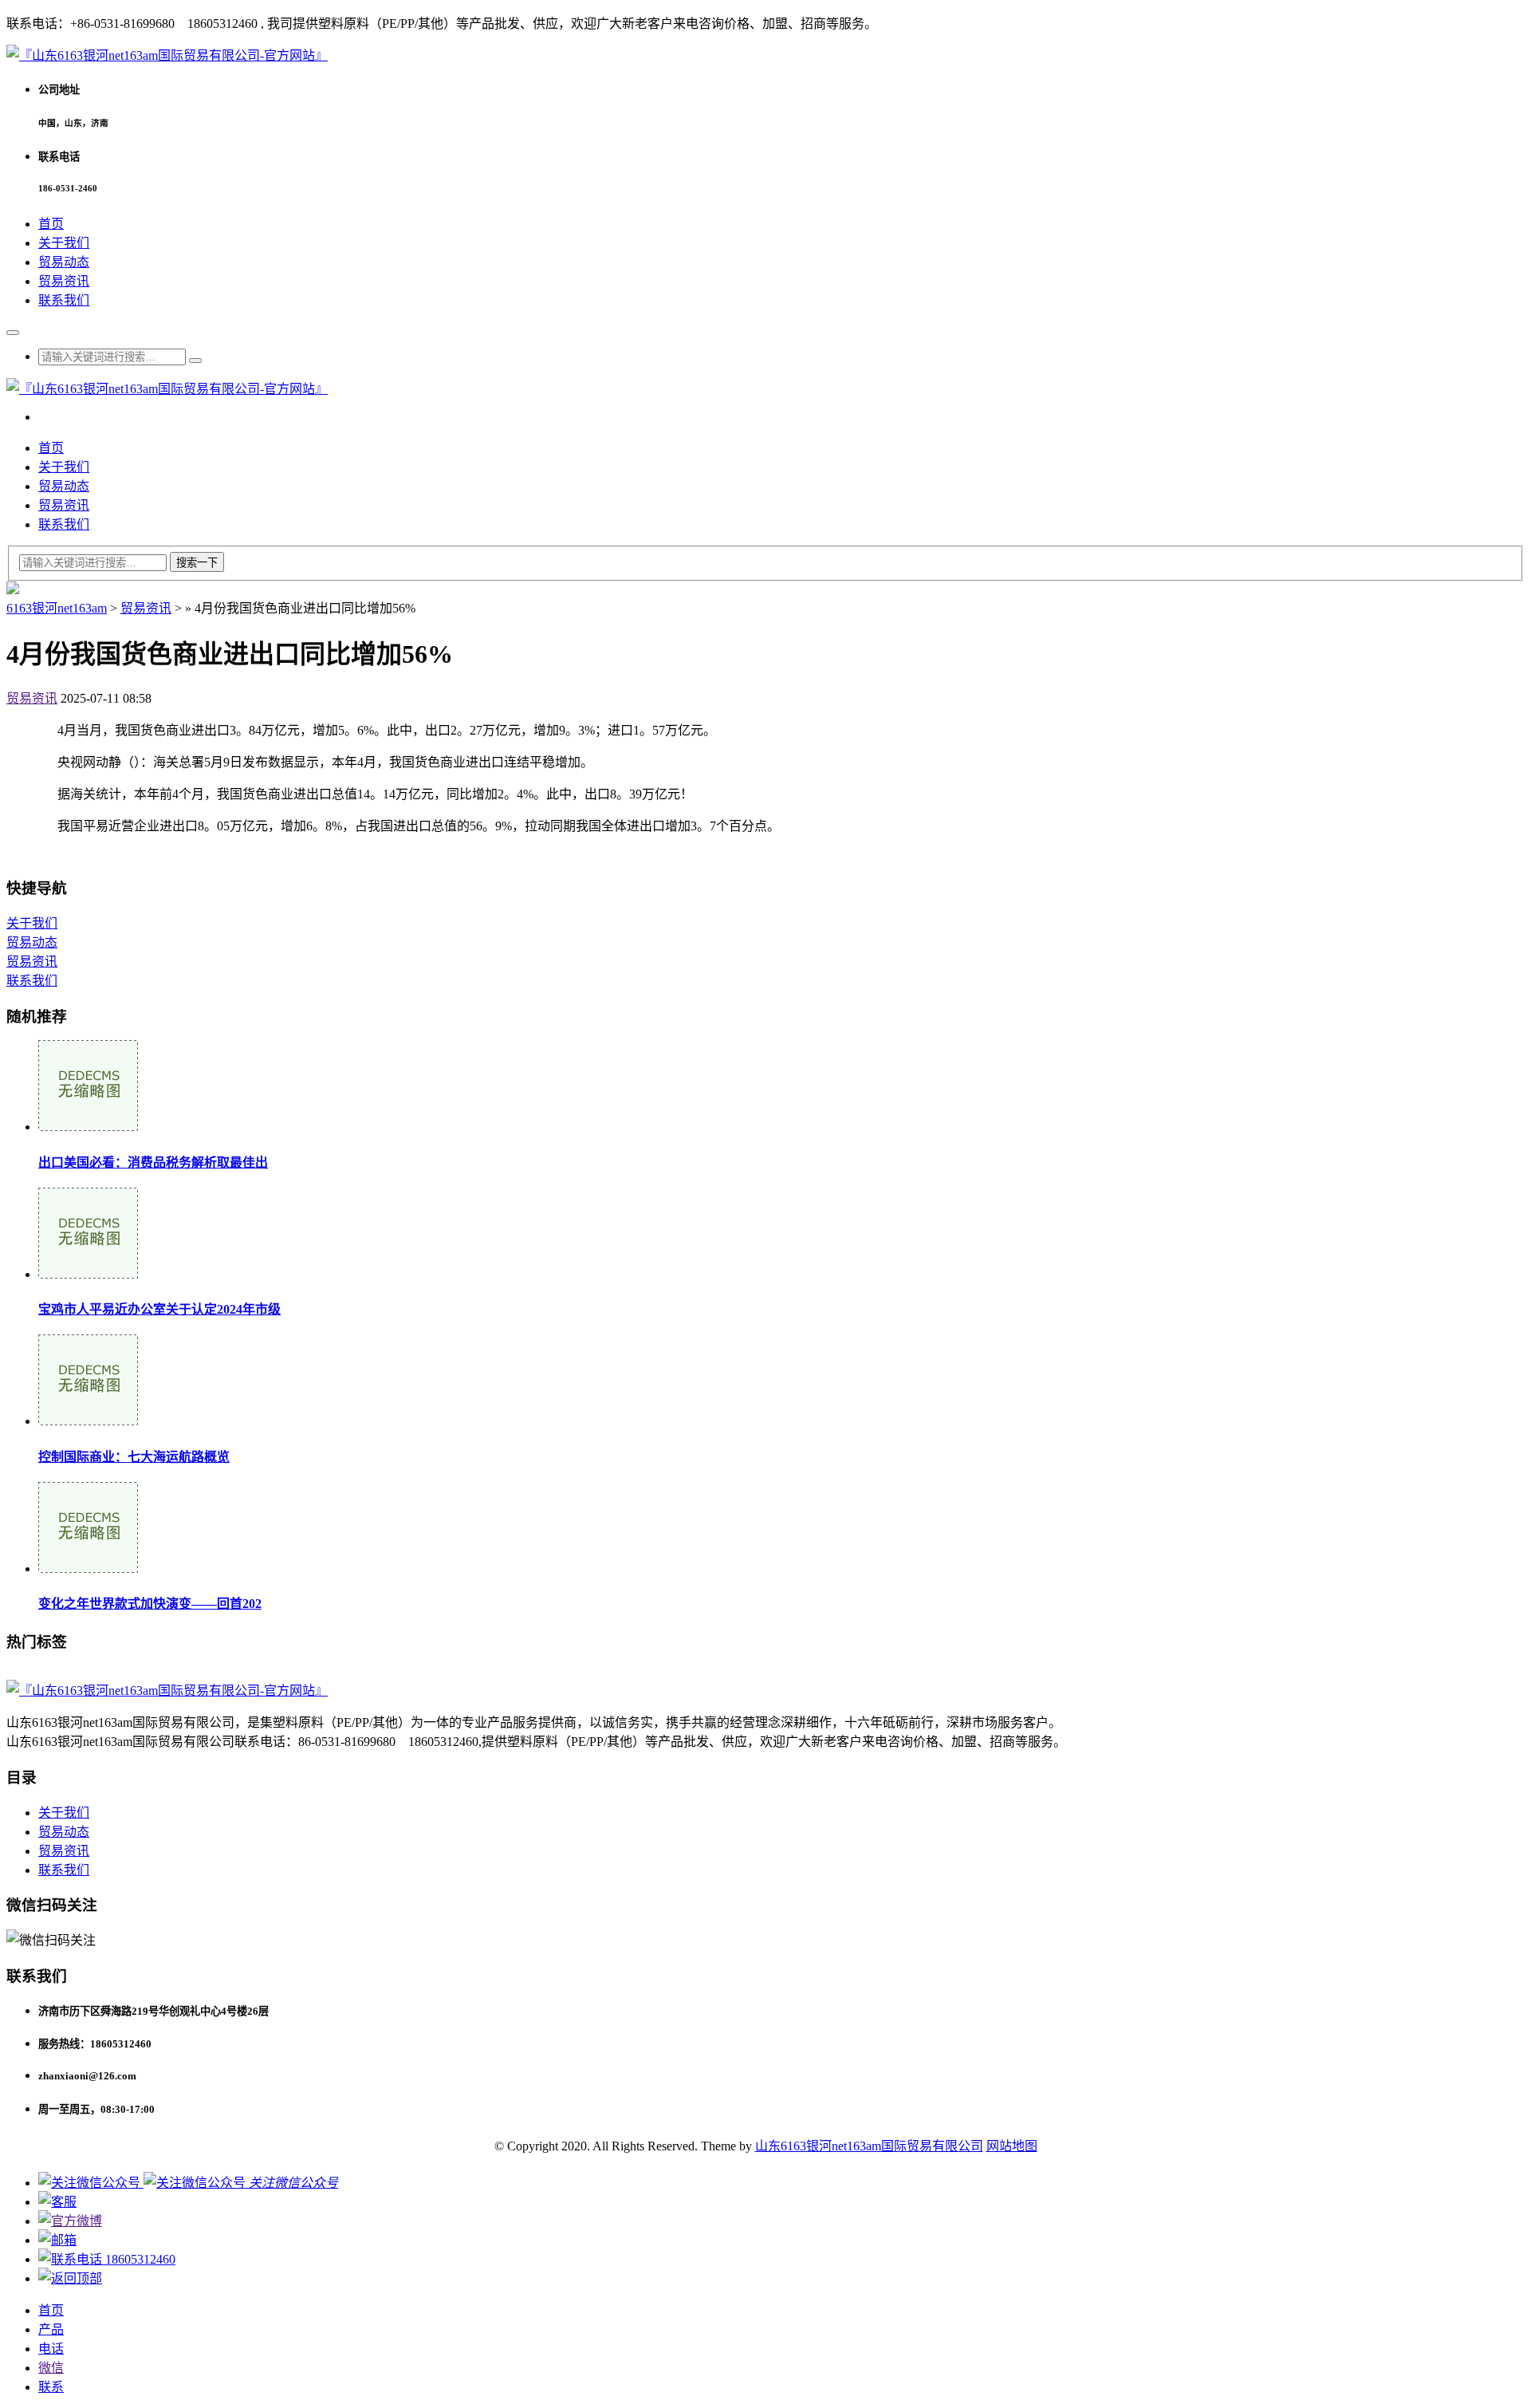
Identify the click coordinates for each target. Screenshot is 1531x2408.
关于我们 (64, 243)
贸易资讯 (64, 281)
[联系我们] (57, 2202)
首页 (51, 224)
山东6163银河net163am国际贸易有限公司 (869, 2146)
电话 (51, 2349)
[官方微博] (70, 2221)
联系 (51, 2387)
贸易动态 (64, 262)
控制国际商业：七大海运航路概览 (134, 1457)
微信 (51, 2368)
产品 (51, 2329)
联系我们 (64, 300)
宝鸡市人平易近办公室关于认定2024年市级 (159, 1309)
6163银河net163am (57, 608)
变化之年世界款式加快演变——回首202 (150, 1604)
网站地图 (1012, 2146)
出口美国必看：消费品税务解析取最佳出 (153, 1163)
